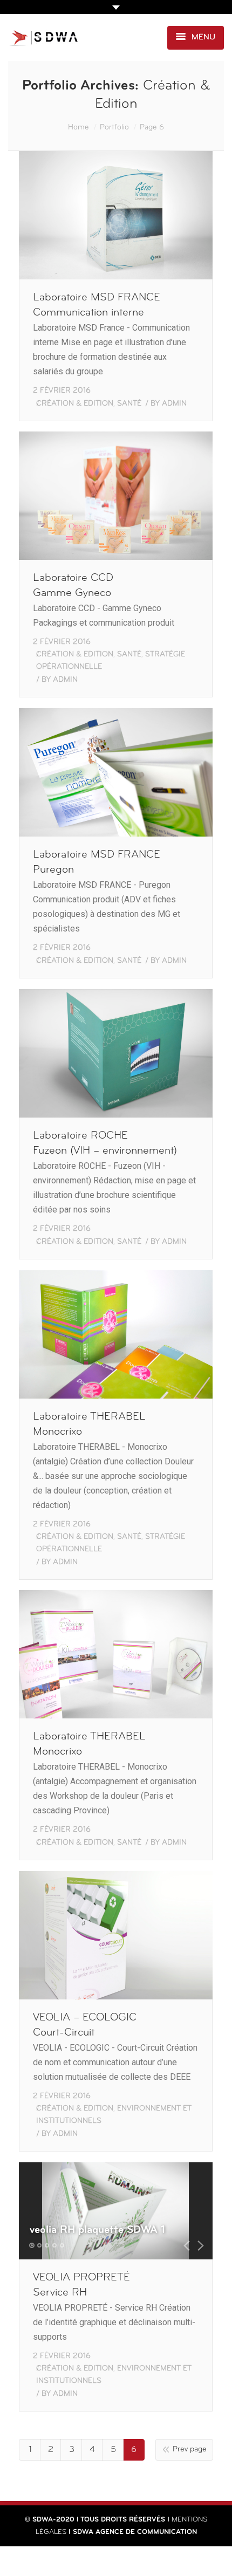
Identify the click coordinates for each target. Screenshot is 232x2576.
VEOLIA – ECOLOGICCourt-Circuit (85, 2025)
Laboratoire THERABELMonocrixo (89, 1424)
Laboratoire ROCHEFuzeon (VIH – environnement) (105, 1143)
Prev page (190, 2450)
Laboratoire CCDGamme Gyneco (73, 586)
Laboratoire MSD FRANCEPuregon (97, 862)
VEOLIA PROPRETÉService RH (81, 2285)
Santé (129, 404)
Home (79, 128)
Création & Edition (75, 404)
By (169, 404)
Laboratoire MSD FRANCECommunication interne (97, 305)
